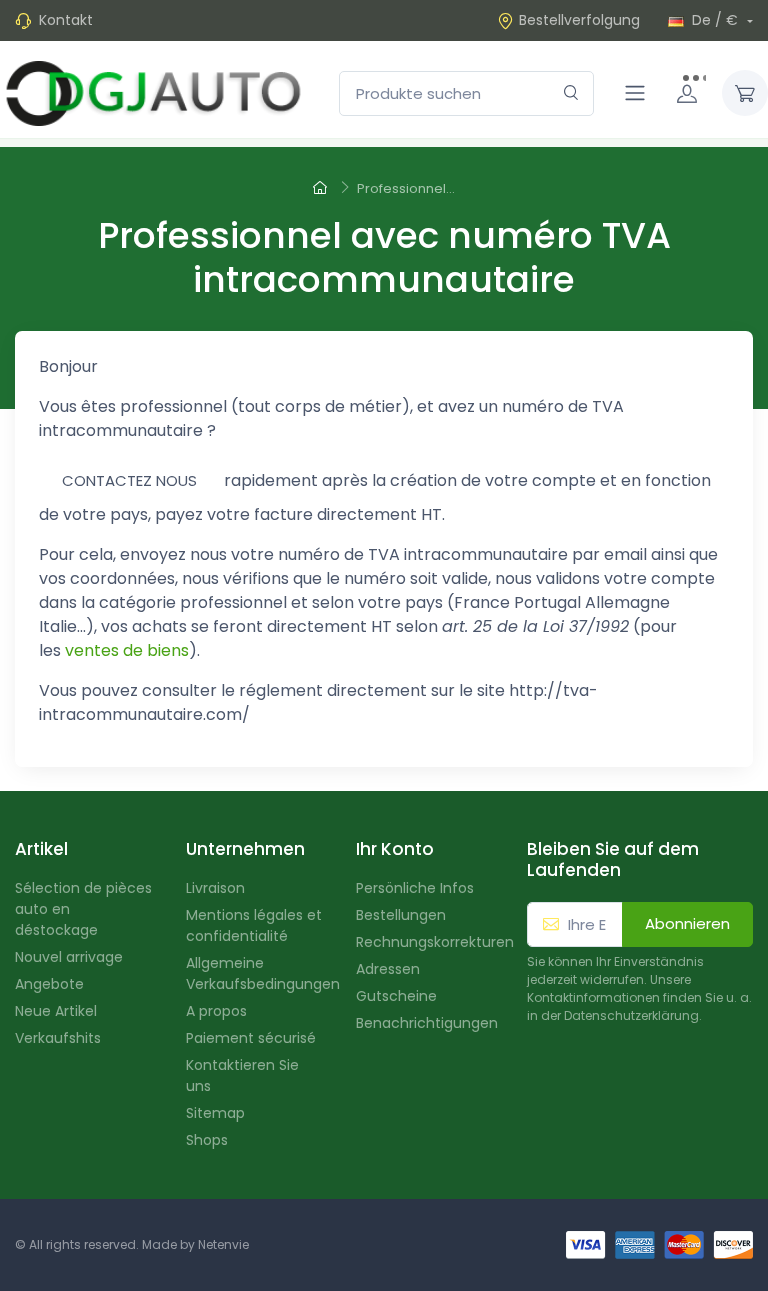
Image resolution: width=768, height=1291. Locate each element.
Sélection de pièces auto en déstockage (83, 909)
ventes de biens (127, 650)
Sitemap (215, 1113)
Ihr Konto (395, 849)
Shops (207, 1140)
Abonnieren (687, 923)
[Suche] (571, 93)
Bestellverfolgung (579, 20)
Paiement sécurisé (251, 1038)
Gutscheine (396, 996)
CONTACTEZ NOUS (129, 480)
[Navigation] (635, 93)
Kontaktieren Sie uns (242, 1075)
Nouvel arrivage (69, 957)
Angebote (49, 984)
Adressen (388, 969)
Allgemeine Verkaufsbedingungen (256, 973)
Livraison (215, 888)
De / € (715, 20)
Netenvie (223, 1244)
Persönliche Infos (415, 888)
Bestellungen (401, 915)
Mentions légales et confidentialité (254, 925)
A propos (216, 1011)
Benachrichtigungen (426, 1023)
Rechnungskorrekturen (426, 942)
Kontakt (66, 20)
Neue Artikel (56, 1011)
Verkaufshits (58, 1038)
